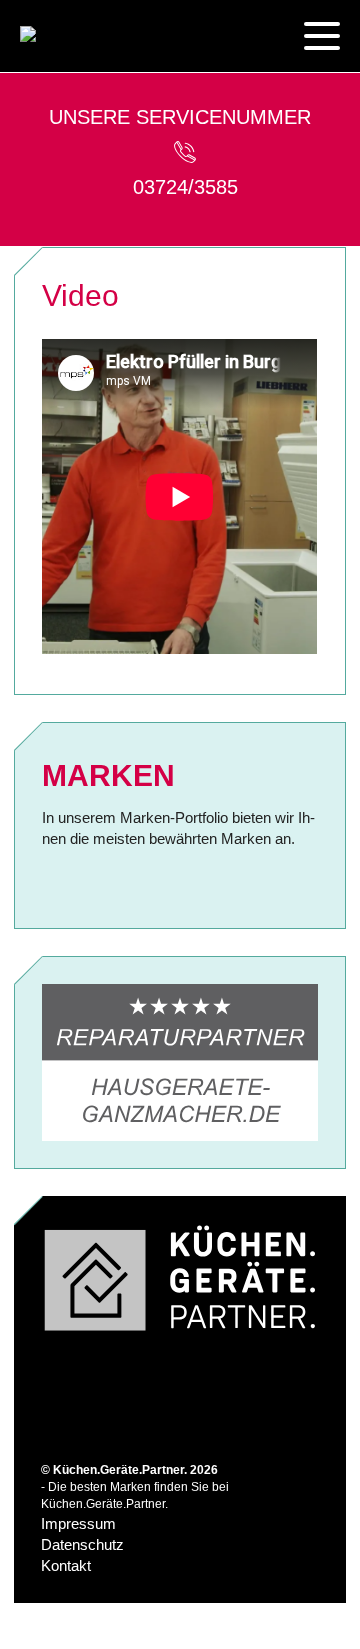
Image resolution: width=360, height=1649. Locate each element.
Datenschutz (82, 1544)
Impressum (78, 1523)
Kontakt (66, 1565)
